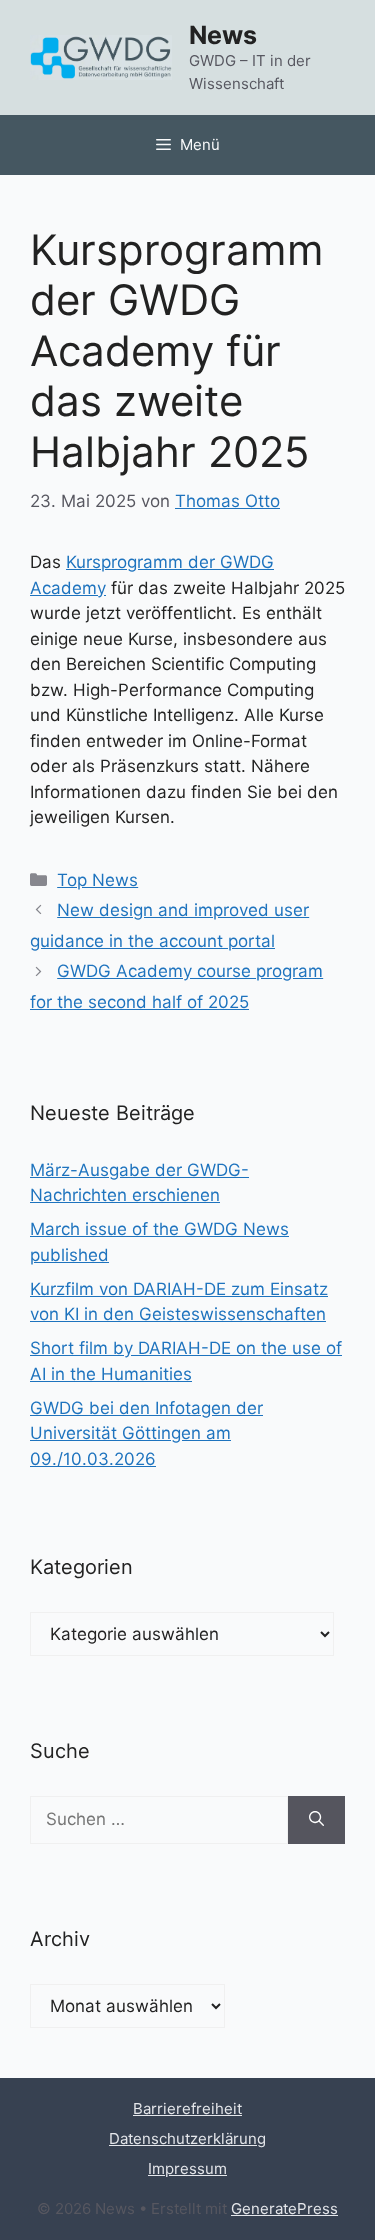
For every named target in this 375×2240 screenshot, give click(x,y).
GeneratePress (284, 2208)
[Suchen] (316, 1820)
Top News (97, 880)
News (223, 35)
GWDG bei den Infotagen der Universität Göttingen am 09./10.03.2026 (146, 1433)
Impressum (187, 2168)
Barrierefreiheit (187, 2108)
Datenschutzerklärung (187, 2138)
